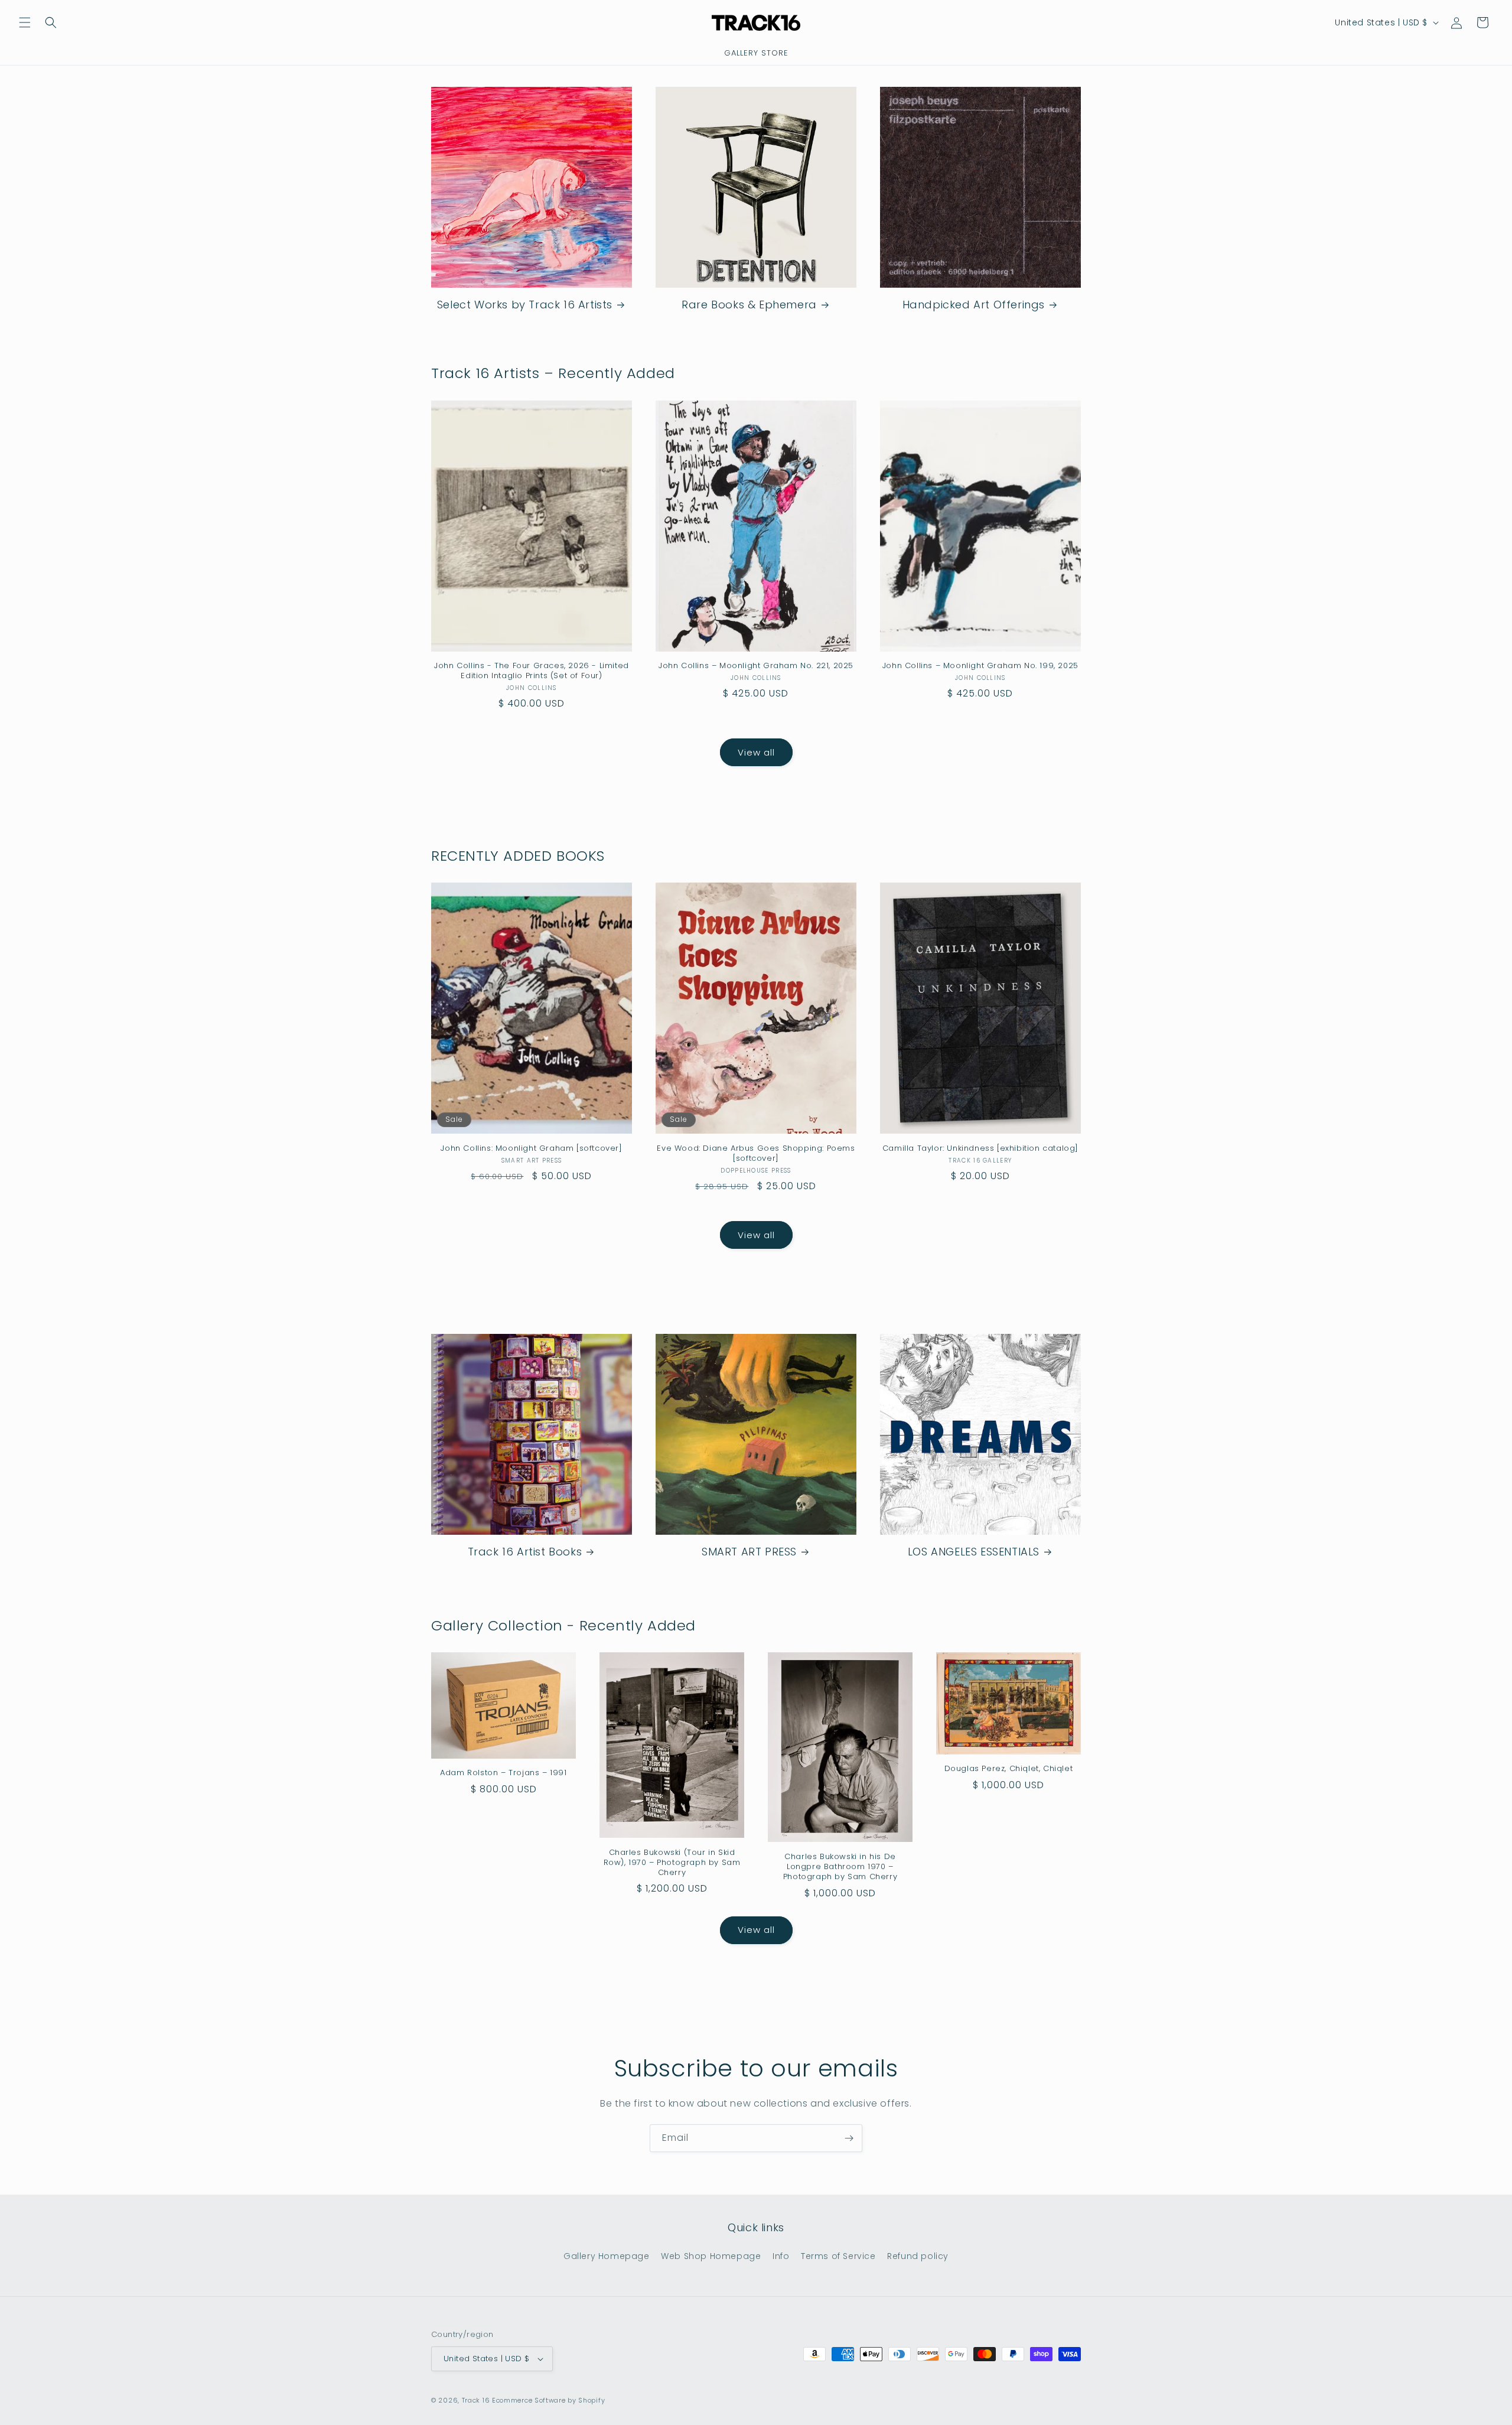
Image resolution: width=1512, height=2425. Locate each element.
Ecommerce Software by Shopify (548, 2400)
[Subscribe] (849, 2138)
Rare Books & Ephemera (749, 305)
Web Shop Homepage (711, 2256)
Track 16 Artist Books (525, 1552)
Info (781, 2256)
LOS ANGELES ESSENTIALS (974, 1552)
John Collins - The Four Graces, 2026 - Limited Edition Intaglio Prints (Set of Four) (532, 671)
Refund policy (918, 2256)
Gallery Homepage (607, 2256)
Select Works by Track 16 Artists (525, 305)
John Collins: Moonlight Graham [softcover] (531, 1149)
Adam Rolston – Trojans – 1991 (503, 1773)
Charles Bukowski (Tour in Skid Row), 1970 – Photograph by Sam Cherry (672, 1863)
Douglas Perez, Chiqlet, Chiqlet (1009, 1769)
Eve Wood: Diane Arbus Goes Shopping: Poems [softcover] (756, 1154)
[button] (25, 22)
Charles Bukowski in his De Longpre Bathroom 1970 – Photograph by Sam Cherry (840, 1867)
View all (756, 752)
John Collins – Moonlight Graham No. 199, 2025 (980, 666)
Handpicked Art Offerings (974, 305)
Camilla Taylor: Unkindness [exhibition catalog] (980, 1149)
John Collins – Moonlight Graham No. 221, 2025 (756, 666)
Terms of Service (838, 2256)
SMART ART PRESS (749, 1552)
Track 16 (476, 2400)
